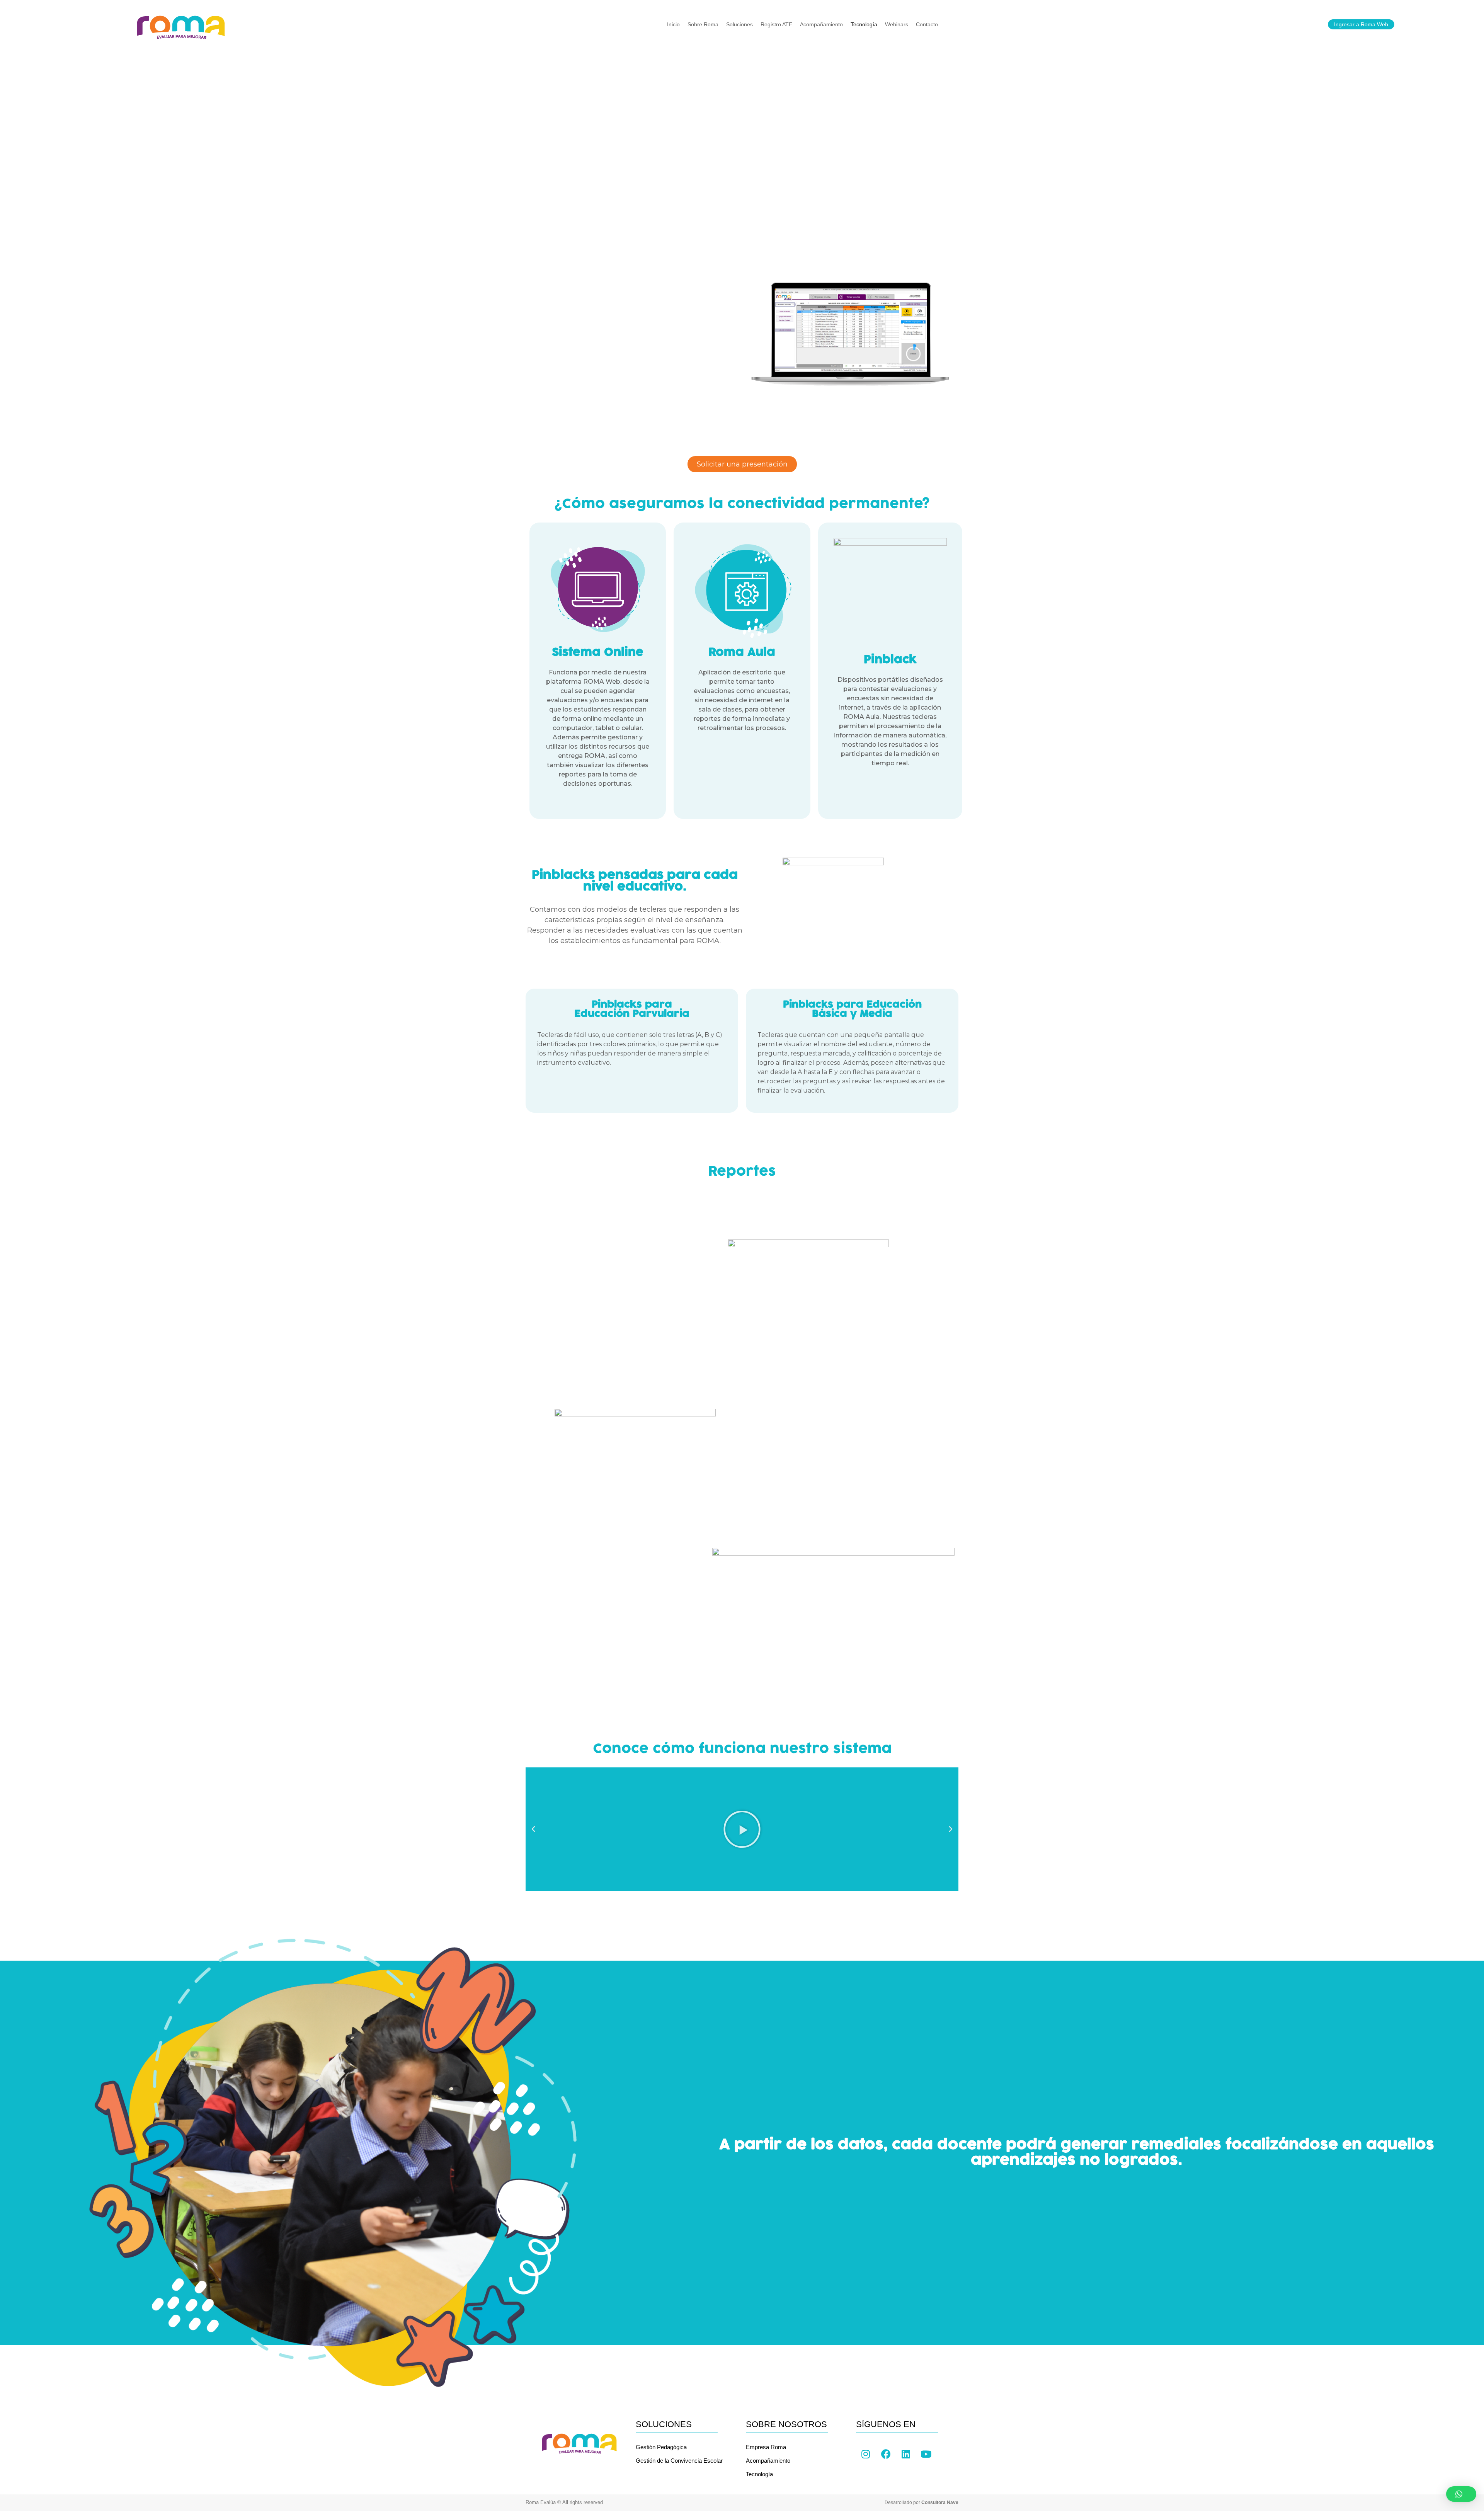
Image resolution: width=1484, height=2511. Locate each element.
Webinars (897, 24)
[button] (1461, 2494)
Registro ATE (776, 24)
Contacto (927, 24)
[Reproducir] (742, 1829)
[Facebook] (886, 2454)
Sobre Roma (703, 24)
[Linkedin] (906, 2454)
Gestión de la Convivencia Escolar (679, 2461)
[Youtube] (926, 2454)
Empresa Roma (766, 2447)
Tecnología (864, 24)
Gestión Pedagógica (661, 2447)
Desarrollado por (922, 2502)
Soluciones (739, 24)
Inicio (673, 24)
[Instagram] (866, 2454)
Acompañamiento (821, 24)
